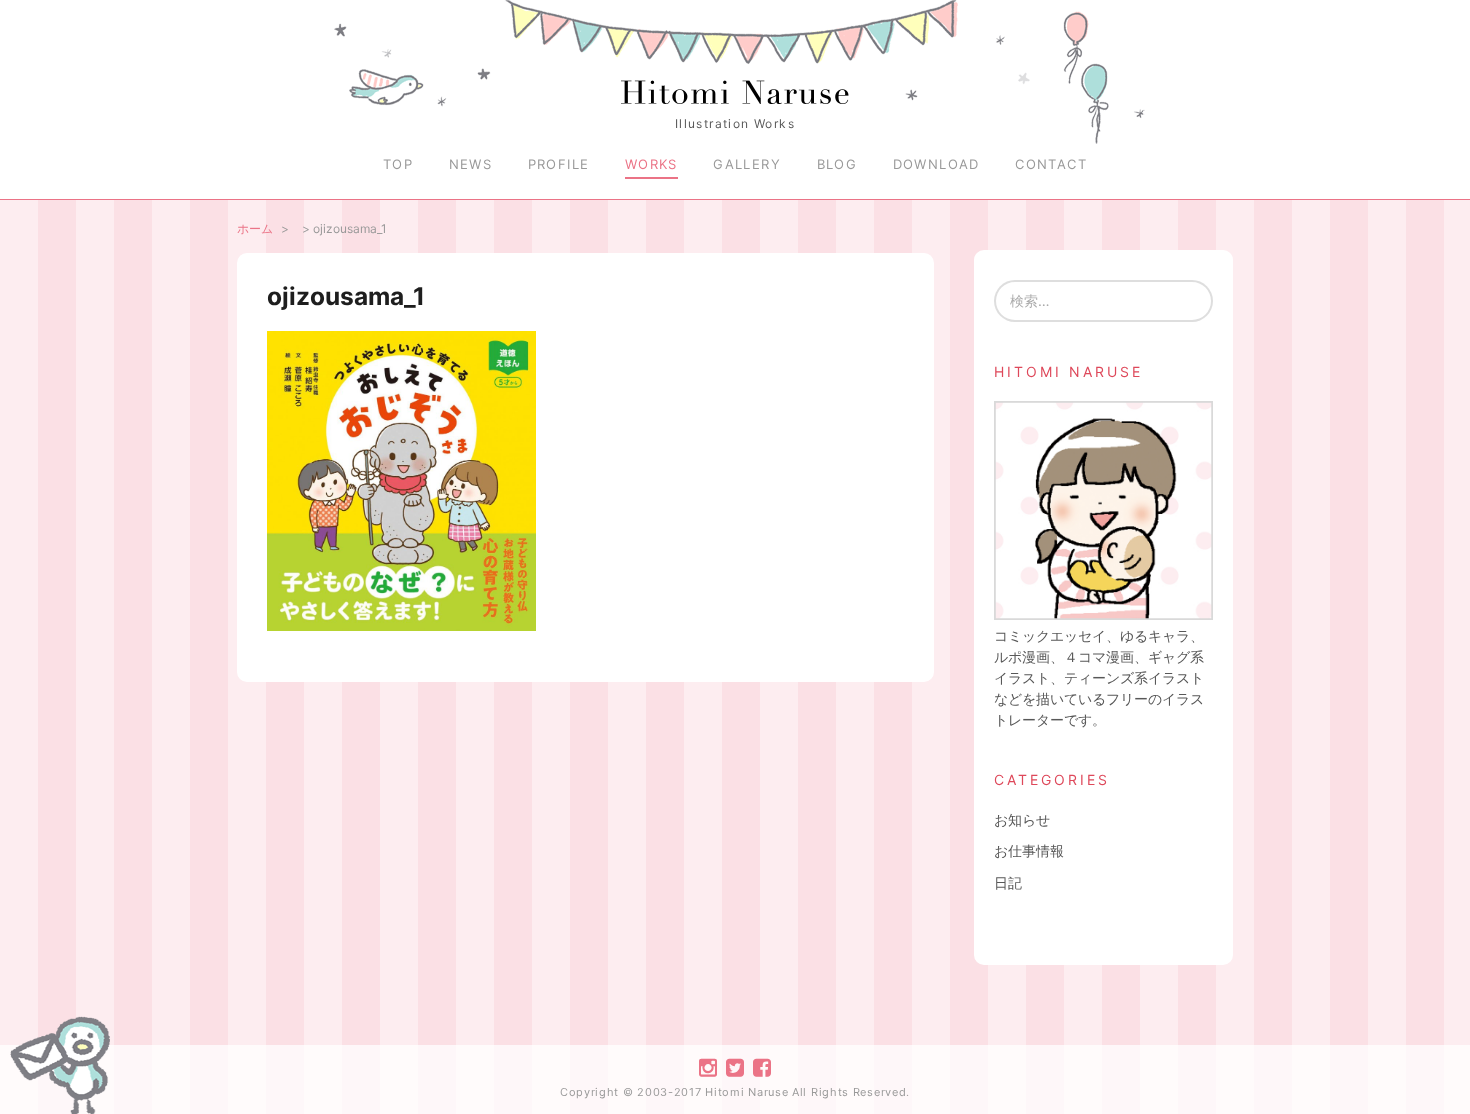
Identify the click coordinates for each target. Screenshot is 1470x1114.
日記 (1008, 882)
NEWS (471, 164)
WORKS (651, 164)
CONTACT (1051, 164)
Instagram (708, 1068)
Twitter (735, 1068)
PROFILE (559, 164)
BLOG (837, 164)
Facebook (762, 1068)
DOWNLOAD (936, 164)
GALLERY (747, 164)
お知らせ (1022, 819)
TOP (398, 164)
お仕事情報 (1029, 850)
